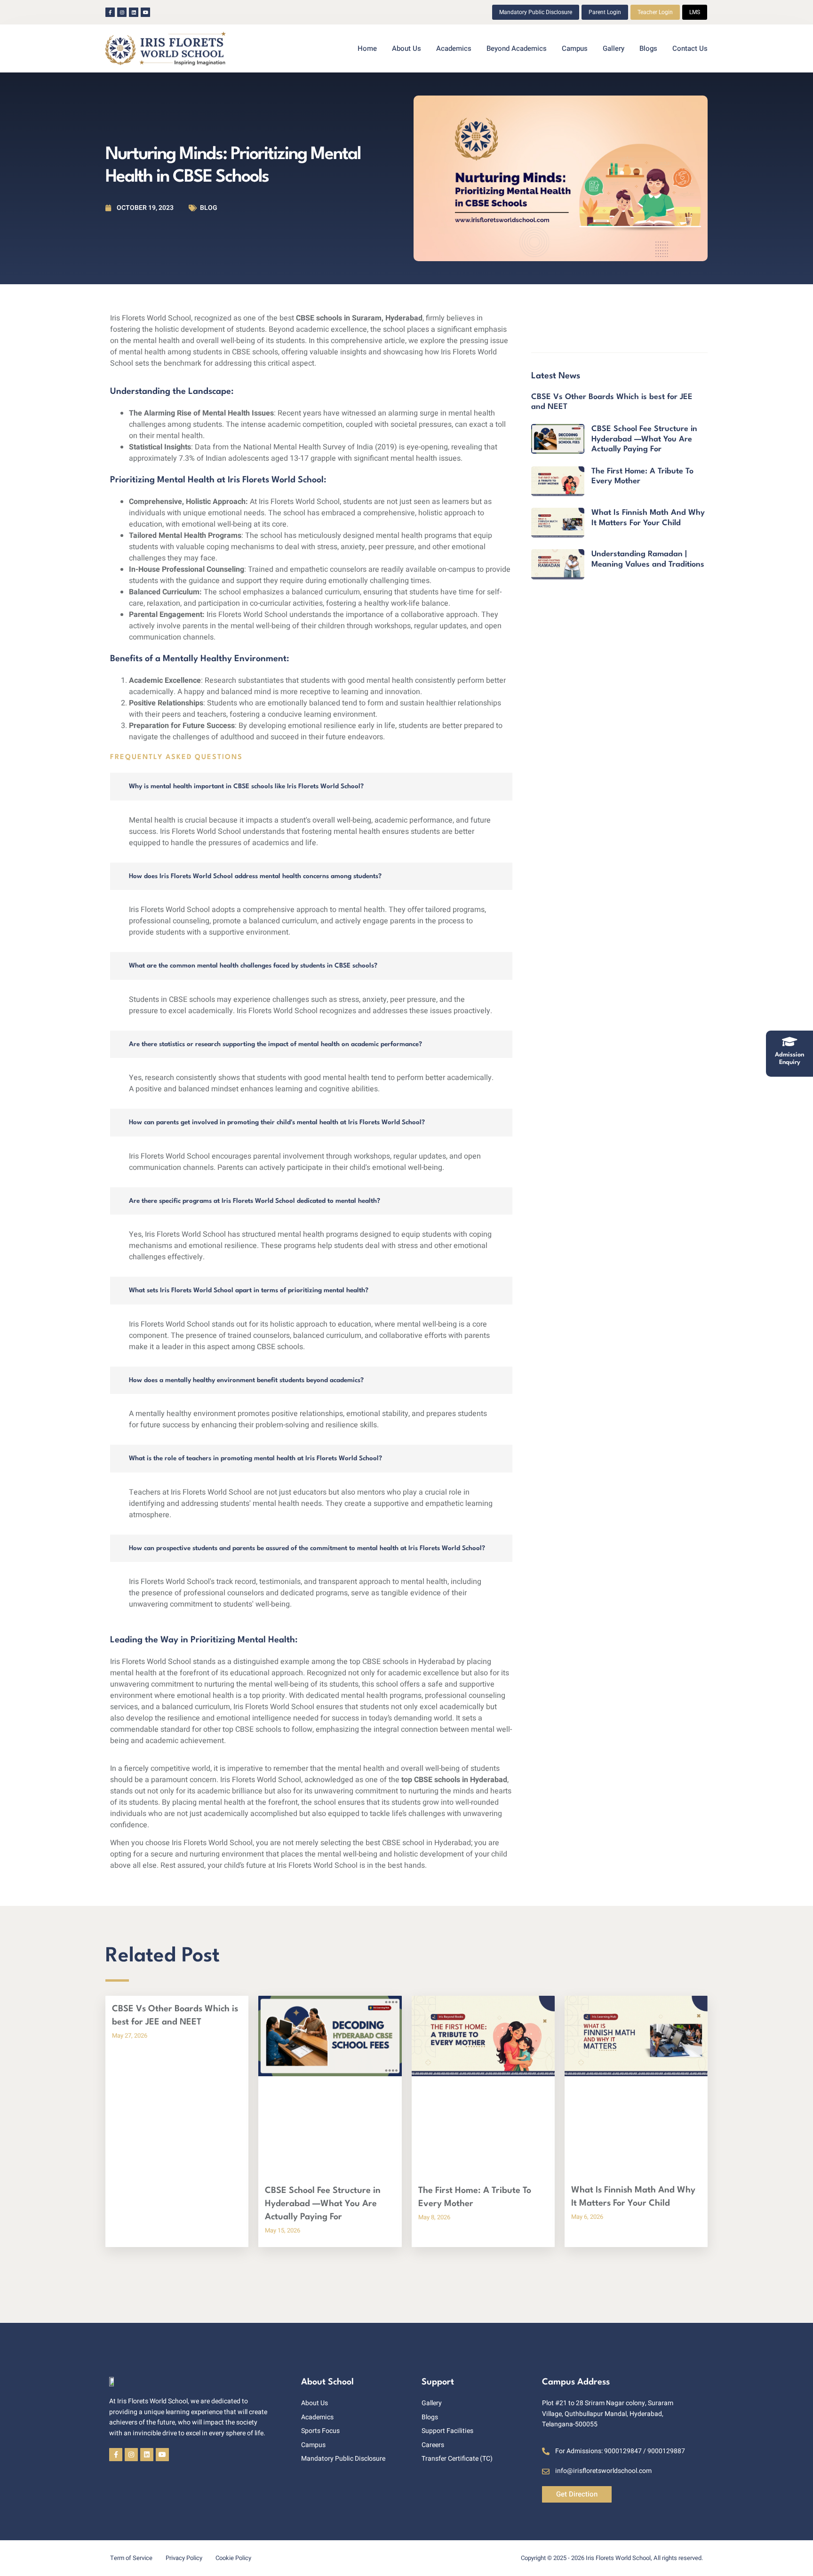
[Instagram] (122, 12)
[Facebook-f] (110, 12)
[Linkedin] (134, 12)
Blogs (648, 48)
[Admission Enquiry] (789, 1041)
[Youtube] (145, 12)
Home (367, 48)
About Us (406, 48)
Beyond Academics (517, 48)
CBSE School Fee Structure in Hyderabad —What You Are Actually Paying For (644, 439)
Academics (454, 48)
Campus (575, 48)
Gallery (614, 48)
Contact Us (690, 48)
